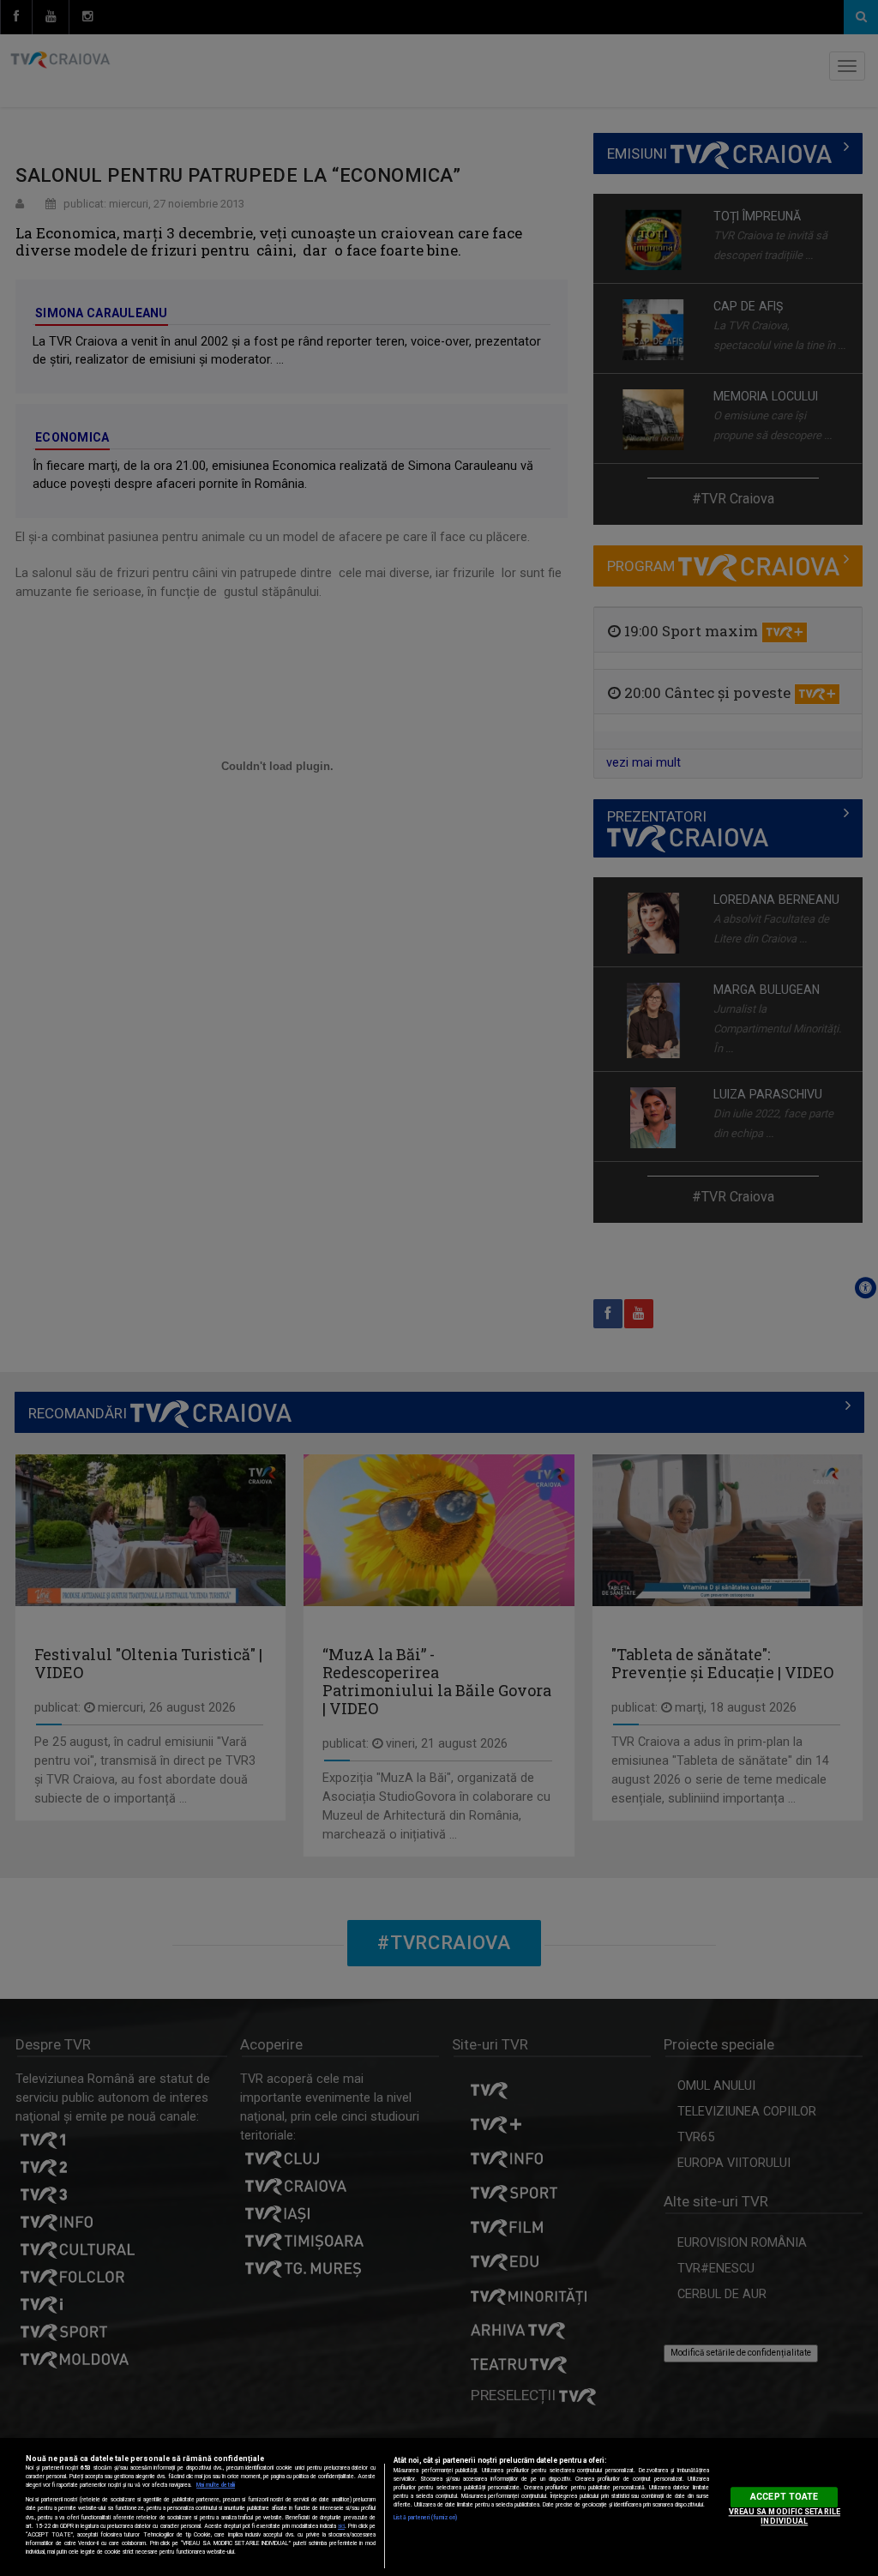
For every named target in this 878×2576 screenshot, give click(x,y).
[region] (439, 2507)
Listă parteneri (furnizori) (425, 2518)
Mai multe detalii (216, 2485)
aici (341, 2526)
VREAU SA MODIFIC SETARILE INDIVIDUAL (785, 2516)
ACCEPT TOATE (784, 2497)
